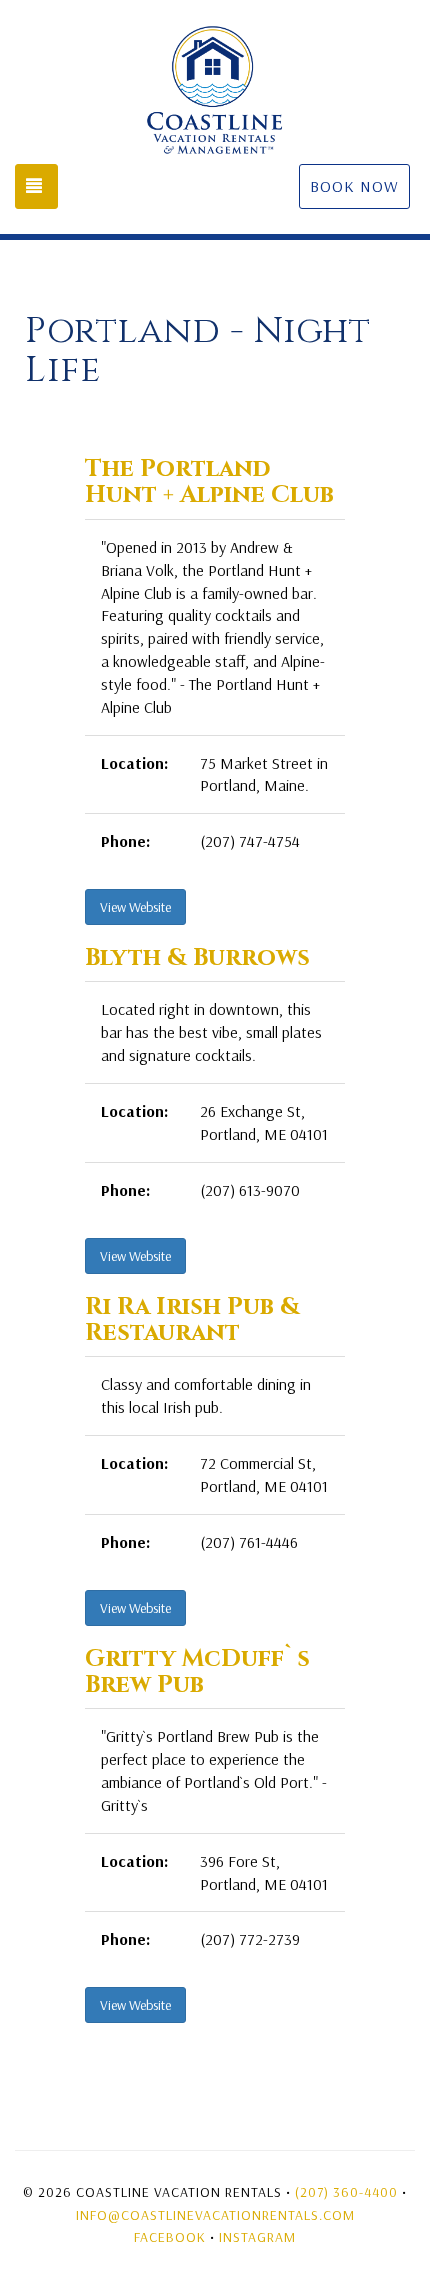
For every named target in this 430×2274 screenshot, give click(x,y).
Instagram (257, 2237)
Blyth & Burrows (197, 958)
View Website (135, 907)
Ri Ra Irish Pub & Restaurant (192, 1320)
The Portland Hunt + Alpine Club (209, 482)
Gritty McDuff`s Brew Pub (197, 1672)
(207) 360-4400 (346, 2192)
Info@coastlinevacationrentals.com (215, 2215)
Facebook (170, 2237)
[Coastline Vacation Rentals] (215, 90)
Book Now (354, 186)
